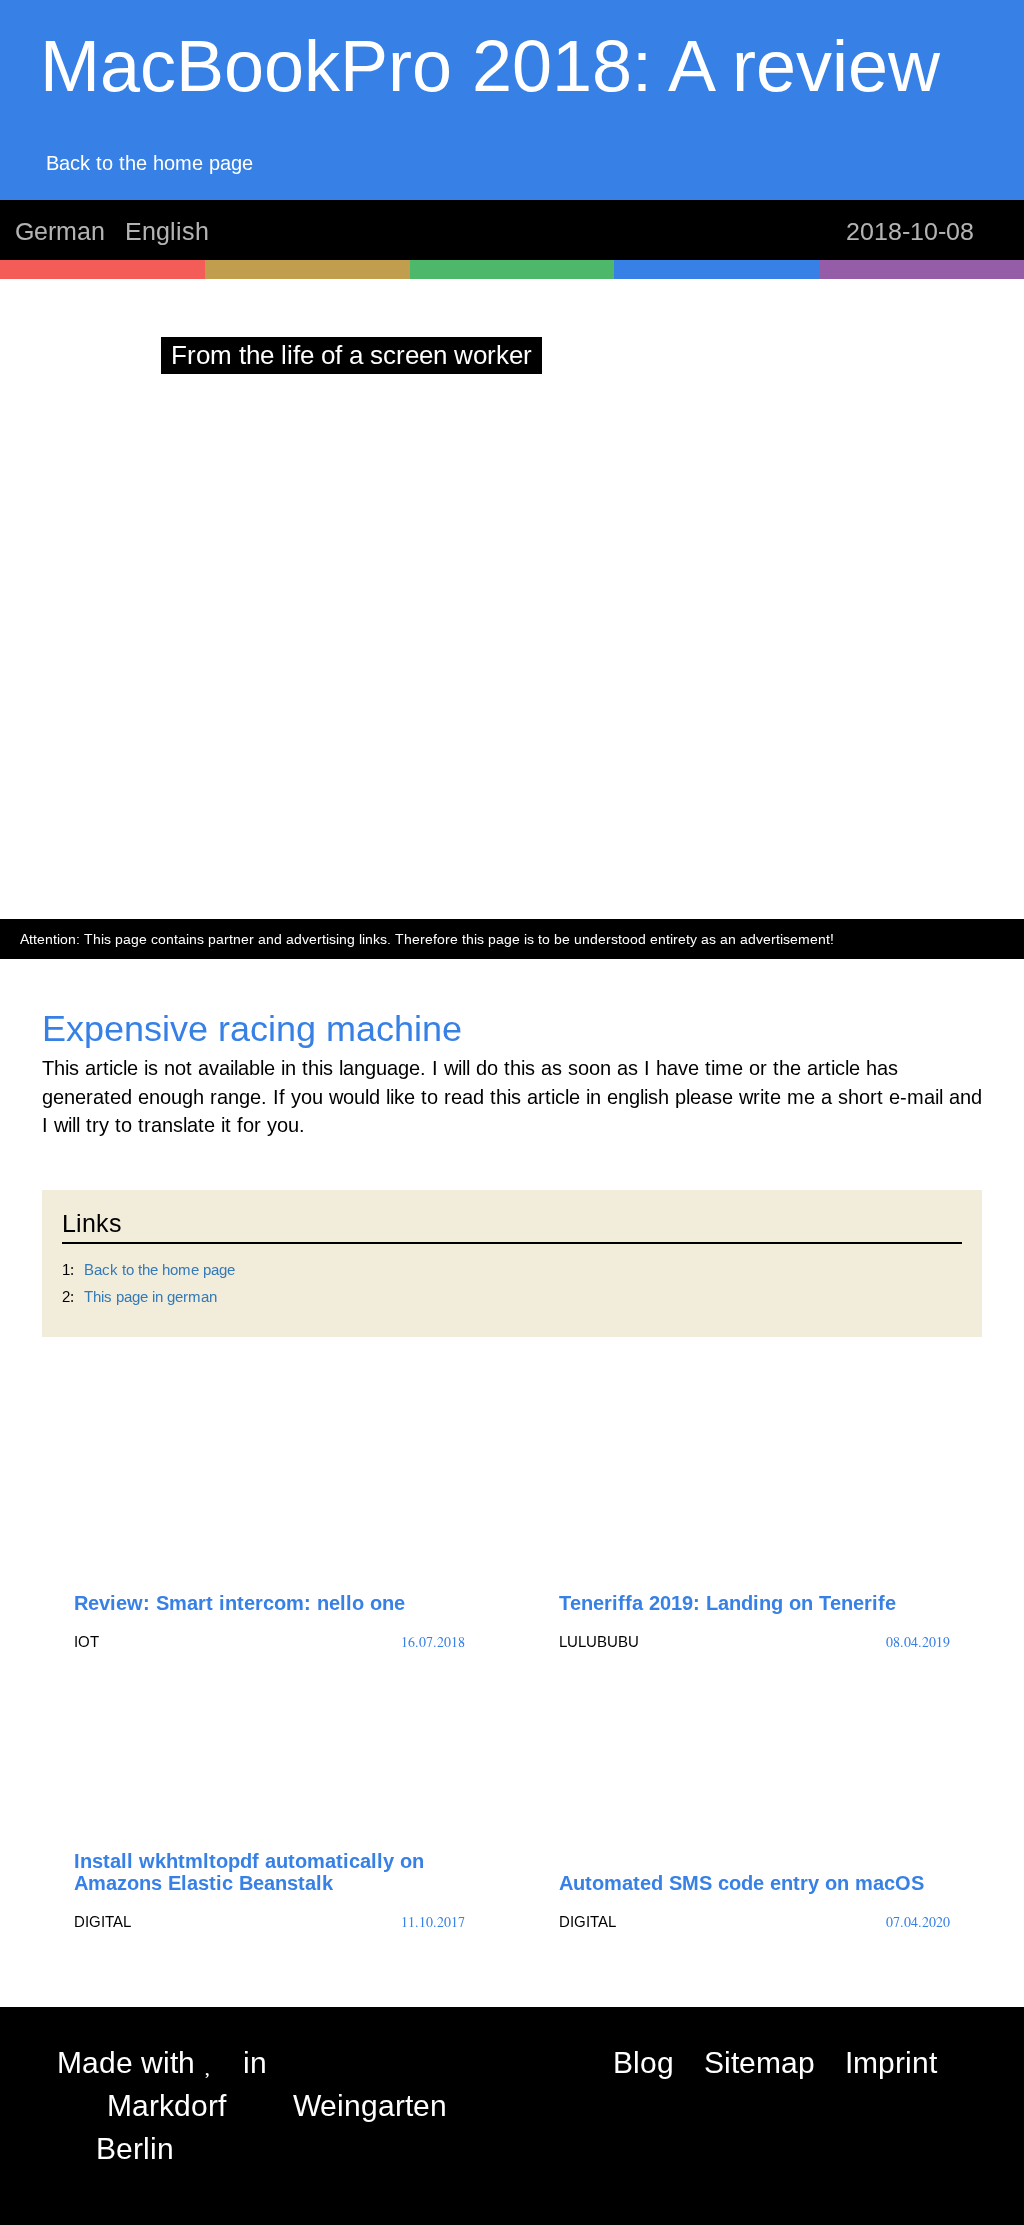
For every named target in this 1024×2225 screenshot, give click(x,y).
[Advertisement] (512, 759)
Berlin (135, 2148)
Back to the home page (159, 1269)
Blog (643, 2062)
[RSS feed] (967, 2063)
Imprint (891, 2062)
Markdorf (166, 2105)
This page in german (150, 1296)
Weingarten (370, 2105)
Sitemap (759, 2062)
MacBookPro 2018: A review (490, 66)
